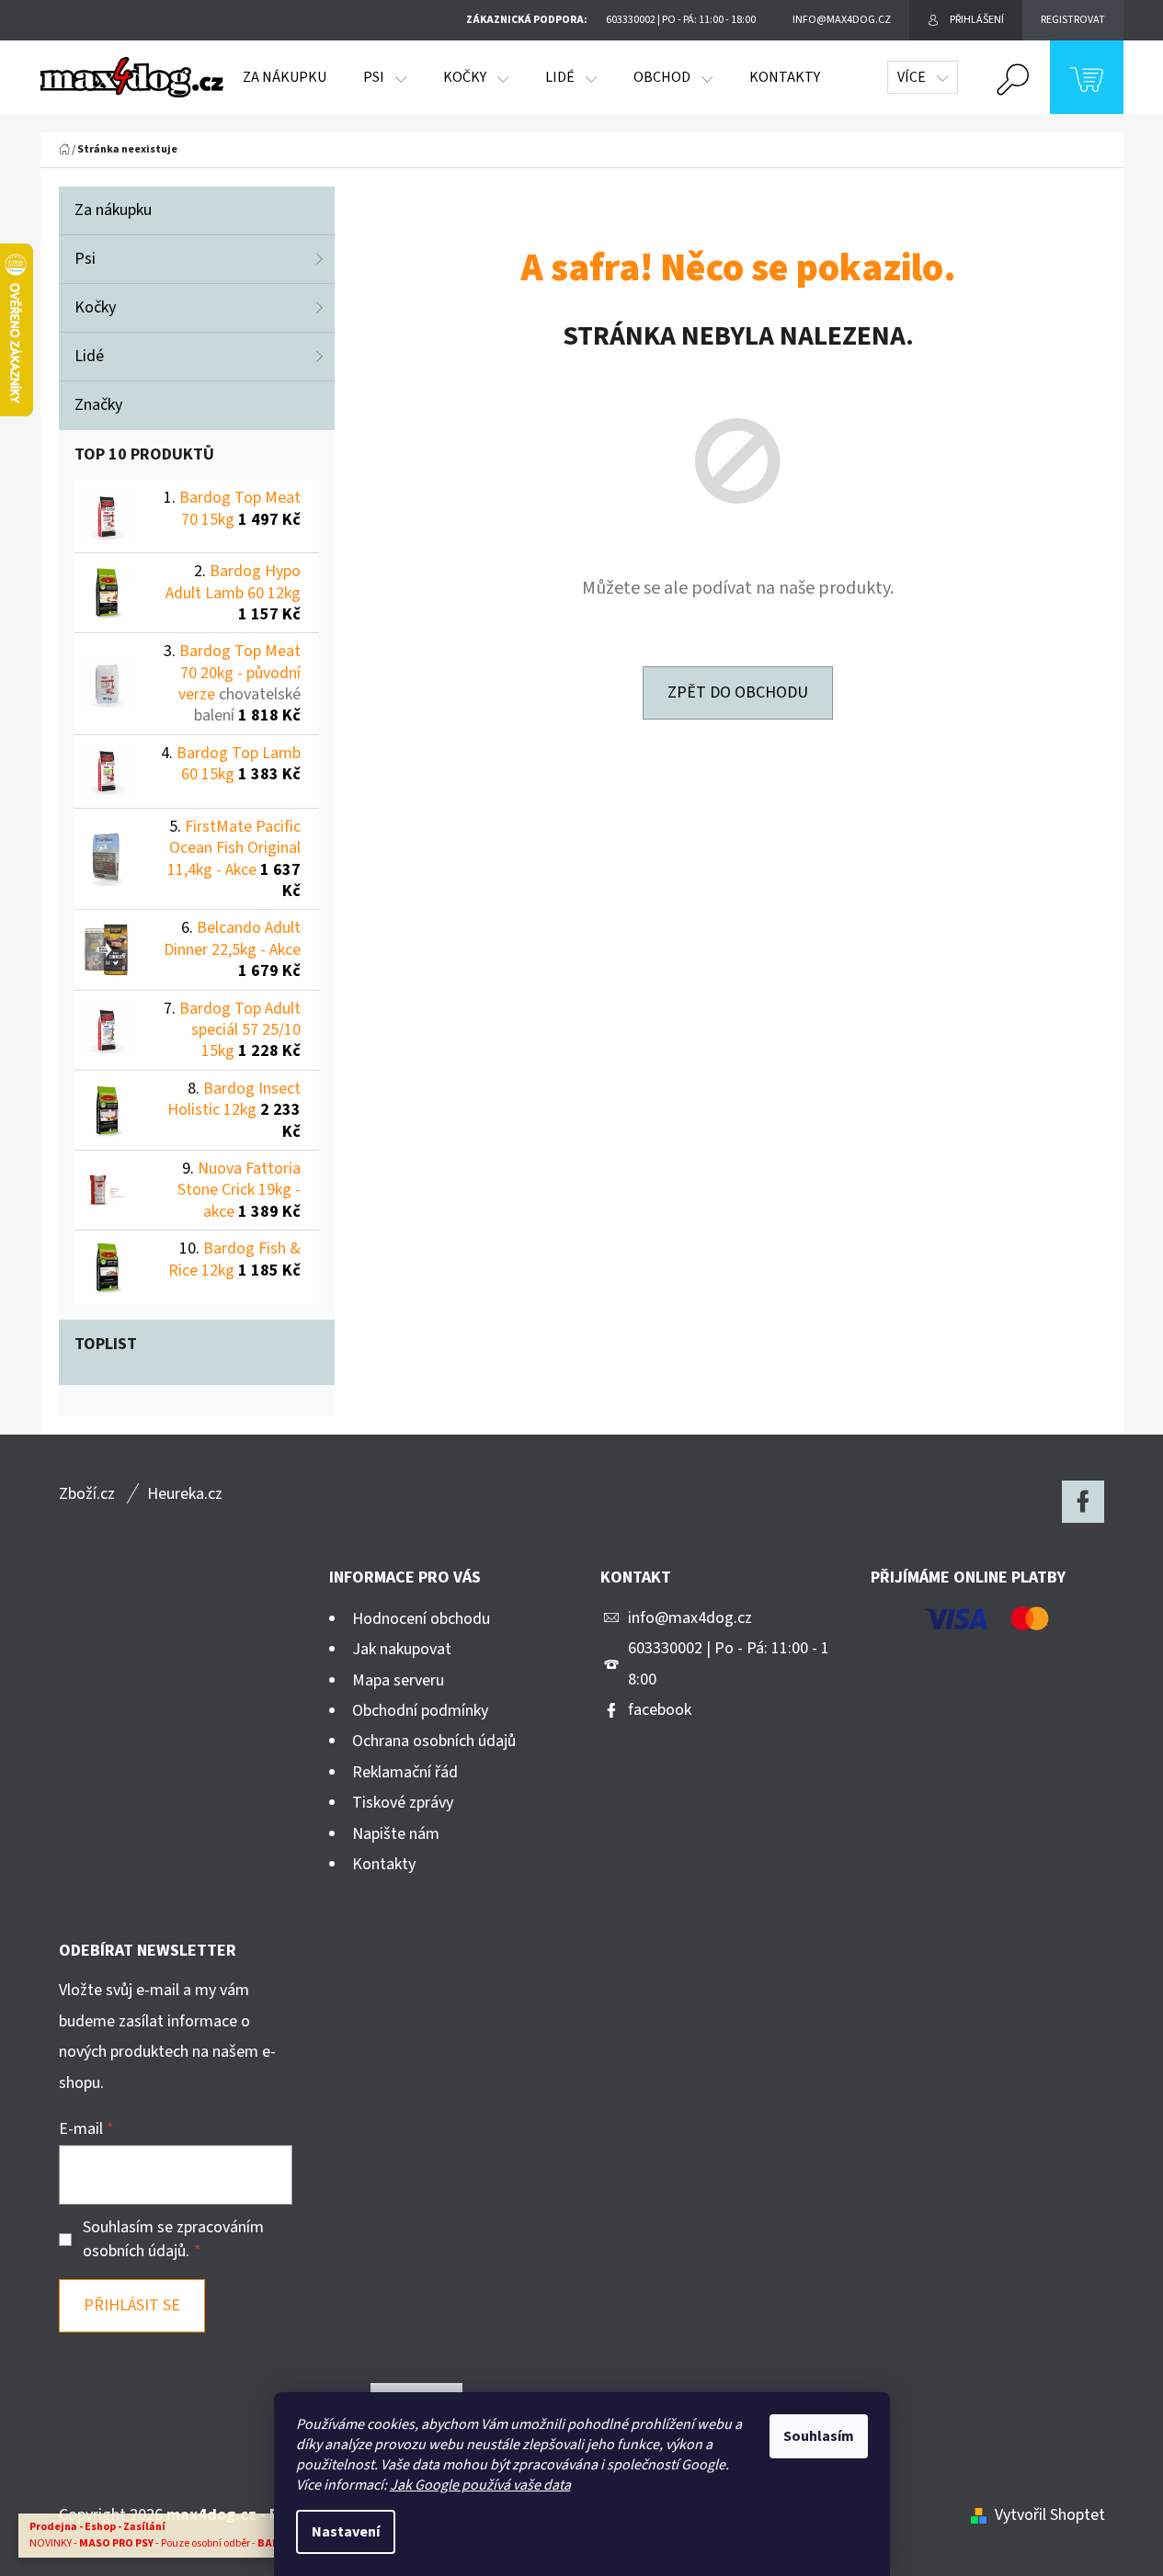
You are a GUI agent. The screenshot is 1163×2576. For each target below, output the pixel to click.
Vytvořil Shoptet (1050, 2515)
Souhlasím (819, 2436)
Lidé (89, 356)
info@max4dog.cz (690, 1618)
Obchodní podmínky (420, 1711)
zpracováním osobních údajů (173, 2239)
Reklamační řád (405, 1772)
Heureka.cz (185, 1494)
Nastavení (346, 2532)
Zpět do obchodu (738, 692)
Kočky (95, 307)
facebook (660, 1710)
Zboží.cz (87, 1494)
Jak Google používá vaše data (480, 2485)
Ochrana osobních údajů (434, 1741)
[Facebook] (1083, 1502)
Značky (98, 405)
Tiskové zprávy (403, 1803)
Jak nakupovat (402, 1649)
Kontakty (384, 1864)
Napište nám (396, 1834)
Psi (85, 259)
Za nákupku (113, 210)
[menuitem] (285, 77)
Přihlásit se (132, 2305)
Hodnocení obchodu (421, 1619)
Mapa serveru (398, 1680)
